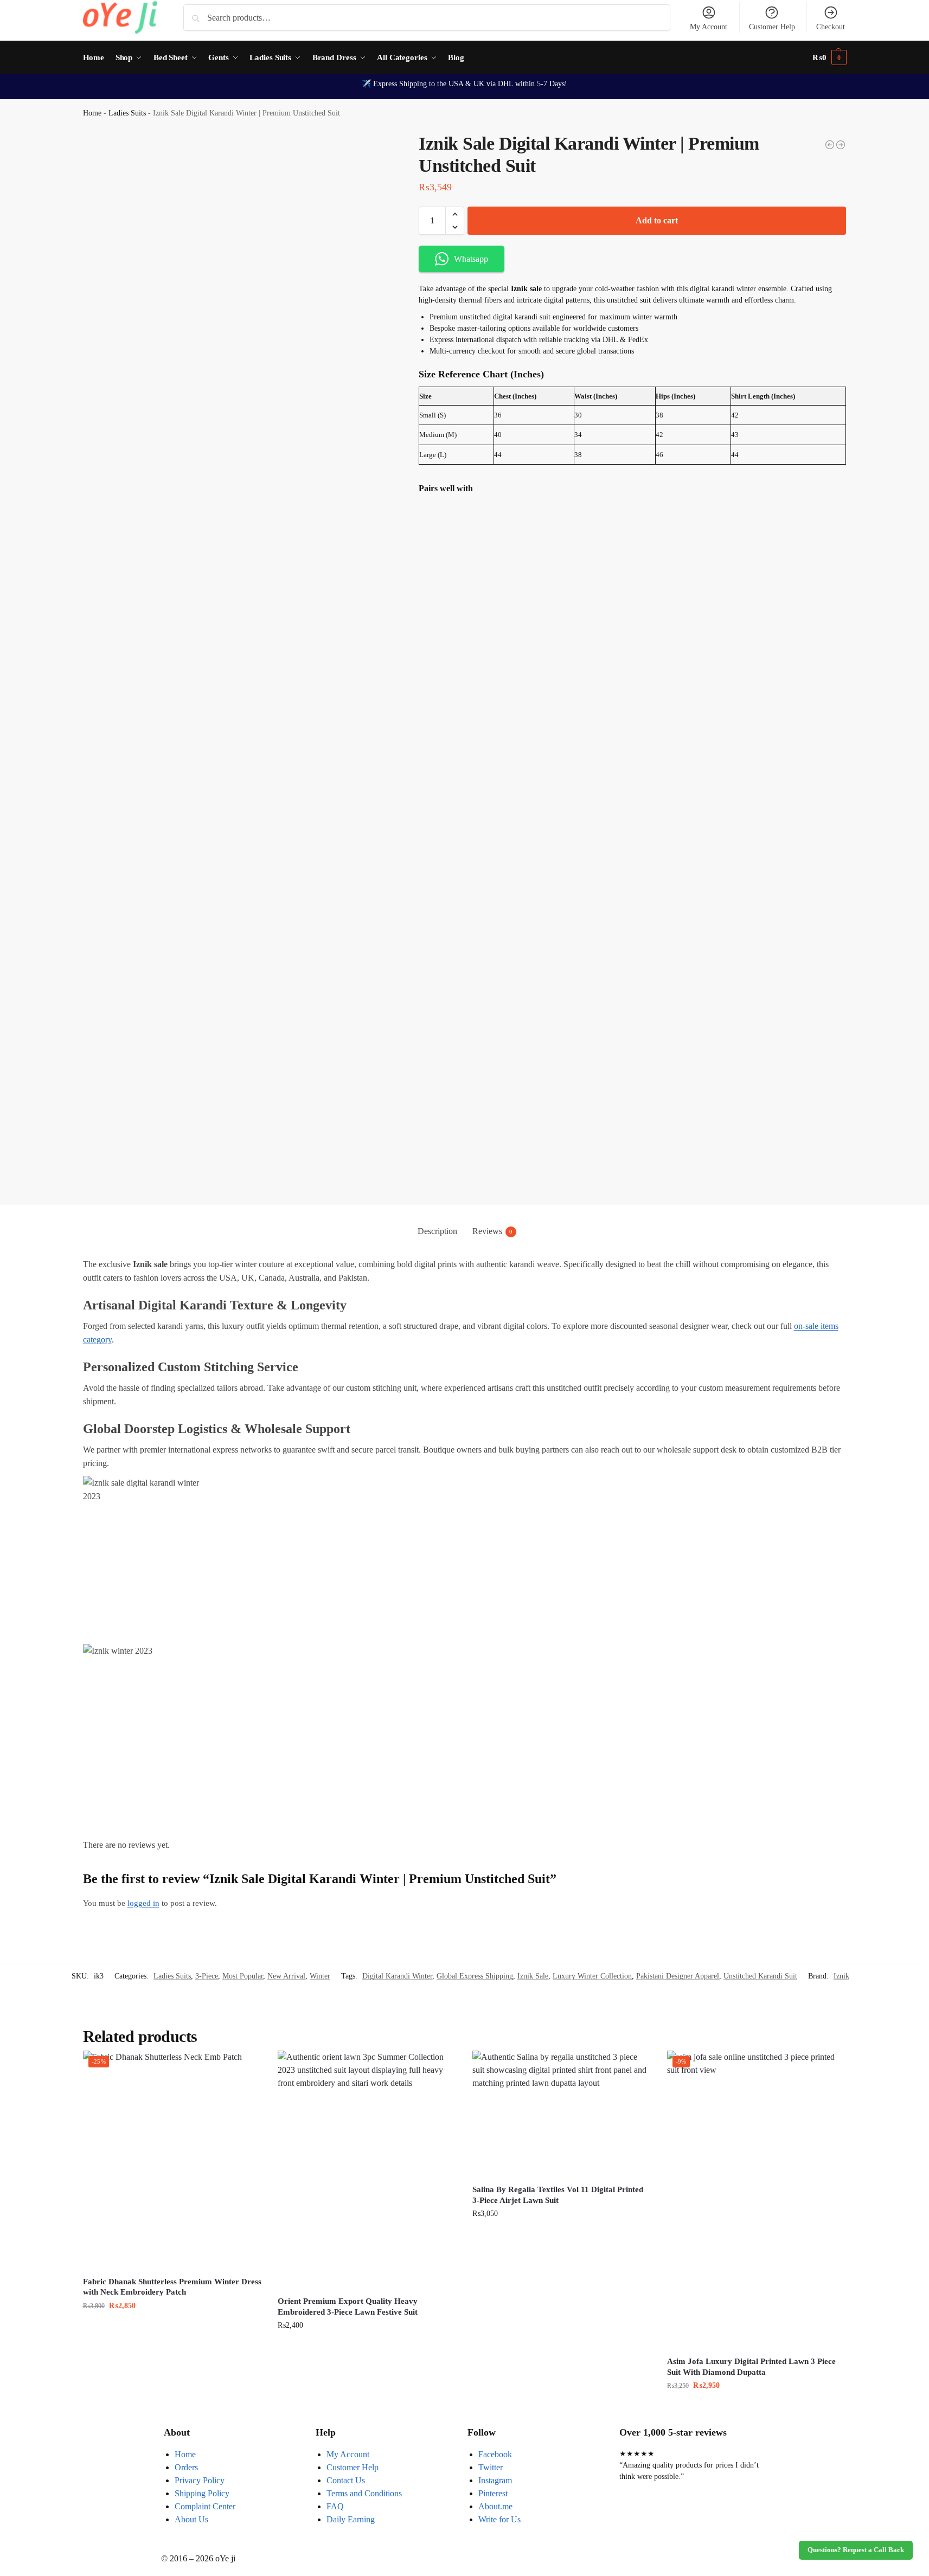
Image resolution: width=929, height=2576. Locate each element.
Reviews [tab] (492, 1231)
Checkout (831, 27)
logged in (143, 1903)
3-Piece (207, 1976)
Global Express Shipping (475, 1976)
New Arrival (286, 1976)
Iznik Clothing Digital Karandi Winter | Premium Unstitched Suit (590, 544)
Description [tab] (437, 1231)
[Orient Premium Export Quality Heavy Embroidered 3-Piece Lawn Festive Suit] (367, 2170)
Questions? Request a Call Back (856, 2550)
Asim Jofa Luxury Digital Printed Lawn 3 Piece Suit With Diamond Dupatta (751, 2367)
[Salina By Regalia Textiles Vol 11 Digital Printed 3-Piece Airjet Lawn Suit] (562, 2114)
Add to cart (657, 220)
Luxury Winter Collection (592, 1976)
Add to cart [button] (172, 2328)
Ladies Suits (127, 113)
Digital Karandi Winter (397, 1976)
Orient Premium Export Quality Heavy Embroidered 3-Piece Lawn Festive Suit (348, 2307)
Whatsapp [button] (471, 259)
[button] (829, 57)
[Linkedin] (721, 2520)
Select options (367, 2348)
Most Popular (243, 1976)
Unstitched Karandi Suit (760, 1976)
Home (92, 113)
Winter (320, 1976)
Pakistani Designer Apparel (678, 1976)
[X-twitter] (662, 2520)
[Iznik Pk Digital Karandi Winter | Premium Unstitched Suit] (830, 145)
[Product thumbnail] (450, 558)
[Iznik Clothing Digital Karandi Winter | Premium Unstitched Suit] (841, 145)
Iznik (841, 1976)
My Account (709, 27)
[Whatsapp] (691, 2520)
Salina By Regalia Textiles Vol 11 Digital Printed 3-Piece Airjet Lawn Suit (558, 2195)
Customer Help (772, 27)
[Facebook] (633, 2520)
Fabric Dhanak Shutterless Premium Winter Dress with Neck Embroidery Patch (172, 2287)
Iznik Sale (533, 1976)
